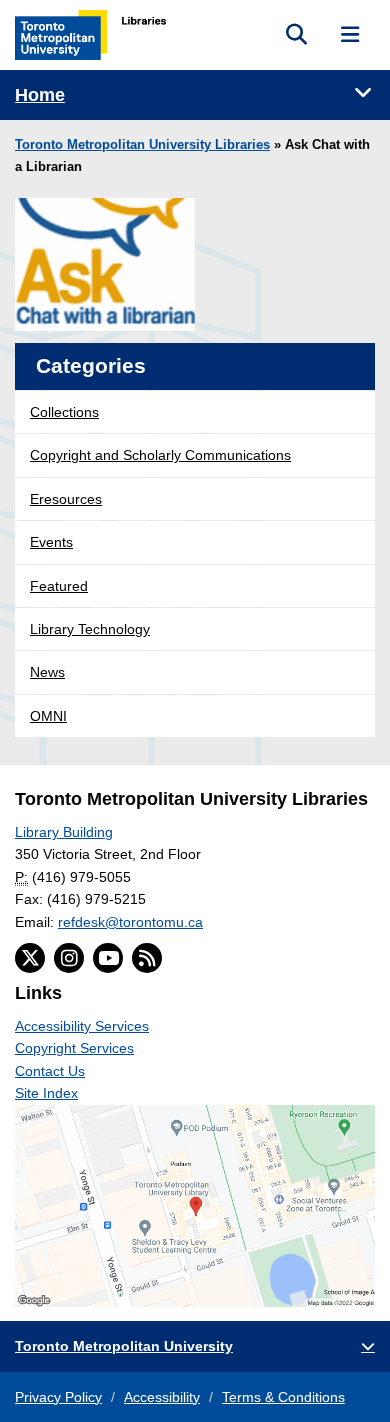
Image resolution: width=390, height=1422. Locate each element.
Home (40, 95)
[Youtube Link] (108, 958)
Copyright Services (74, 1048)
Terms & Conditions (283, 1397)
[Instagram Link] (69, 958)
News (47, 672)
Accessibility (162, 1397)
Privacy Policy (58, 1397)
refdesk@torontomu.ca (130, 922)
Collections (64, 412)
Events (51, 542)
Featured (59, 586)
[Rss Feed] (147, 958)
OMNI (48, 716)
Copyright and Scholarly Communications (160, 455)
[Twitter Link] (30, 958)
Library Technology (90, 629)
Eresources (66, 499)
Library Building (64, 832)
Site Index (46, 1093)
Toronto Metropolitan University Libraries (142, 145)
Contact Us (50, 1071)
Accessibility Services (82, 1026)
